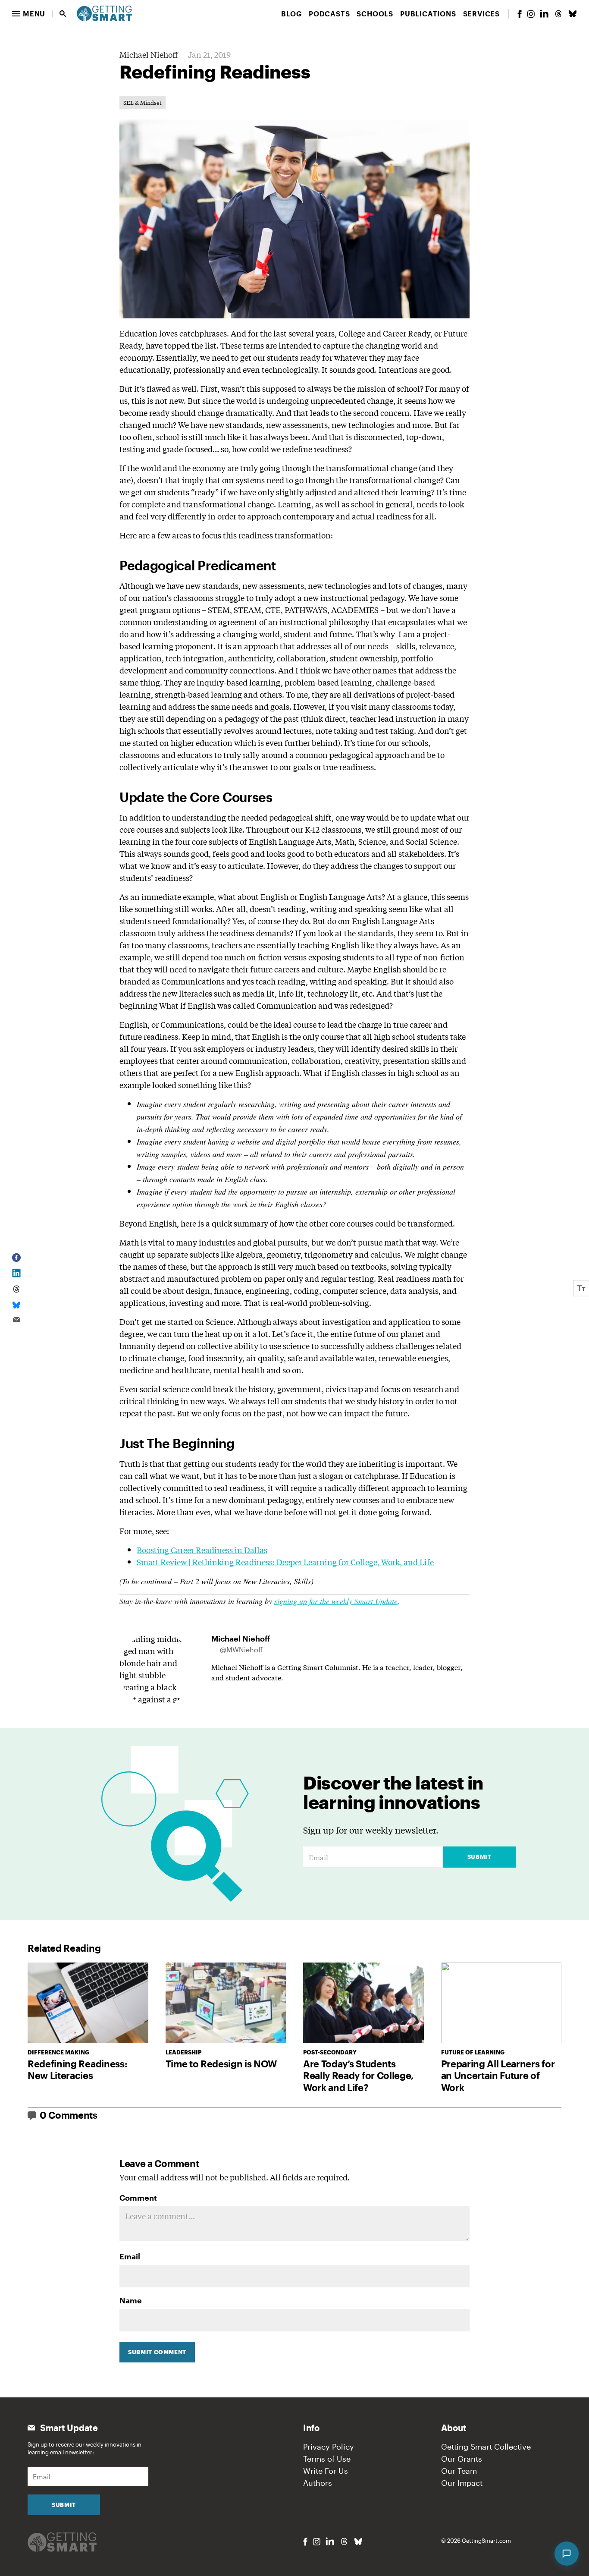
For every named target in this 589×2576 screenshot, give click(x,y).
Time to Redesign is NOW (221, 2063)
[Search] (63, 14)
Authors (318, 2483)
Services (481, 14)
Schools (375, 14)
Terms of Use (327, 2459)
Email (130, 2256)
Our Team (459, 2471)
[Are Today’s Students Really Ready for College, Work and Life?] (363, 2003)
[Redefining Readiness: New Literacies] (88, 2003)
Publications (428, 14)
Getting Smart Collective (486, 2447)
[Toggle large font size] (581, 1288)
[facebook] (520, 14)
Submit (479, 1857)
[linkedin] (544, 14)
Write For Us (326, 2471)
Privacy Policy (329, 2447)
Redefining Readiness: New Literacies (77, 2070)
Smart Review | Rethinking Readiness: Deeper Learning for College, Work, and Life (285, 1562)
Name (131, 2300)
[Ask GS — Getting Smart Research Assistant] (567, 2554)
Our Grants (462, 2459)
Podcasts (329, 14)
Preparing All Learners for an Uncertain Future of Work (498, 2075)
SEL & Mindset (143, 102)
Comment (138, 2198)
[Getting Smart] (104, 13)
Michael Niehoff (149, 54)
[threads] (558, 14)
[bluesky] (573, 14)
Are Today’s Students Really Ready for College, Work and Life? (359, 2075)
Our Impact (462, 2483)
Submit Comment (157, 2352)
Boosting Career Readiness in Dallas (202, 1550)
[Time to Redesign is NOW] (226, 2003)
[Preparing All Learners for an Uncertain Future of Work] (501, 2003)
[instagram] (531, 14)
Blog (291, 14)
